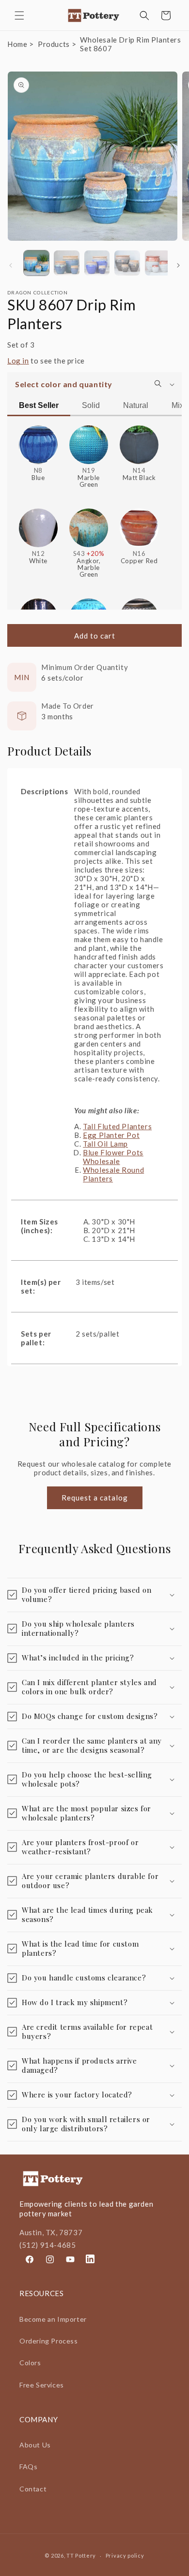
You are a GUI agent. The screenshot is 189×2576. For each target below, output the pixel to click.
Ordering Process (49, 2341)
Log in (18, 361)
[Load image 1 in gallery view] (36, 263)
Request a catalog (95, 1498)
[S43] (89, 524)
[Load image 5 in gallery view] (157, 263)
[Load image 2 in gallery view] (66, 263)
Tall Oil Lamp (105, 1144)
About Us (35, 2445)
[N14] (139, 441)
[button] (19, 15)
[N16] (139, 524)
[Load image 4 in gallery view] (127, 263)
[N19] (89, 441)
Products (54, 44)
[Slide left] (11, 265)
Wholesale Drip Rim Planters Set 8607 (130, 44)
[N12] (38, 524)
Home (17, 44)
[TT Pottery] (94, 15)
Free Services (42, 2385)
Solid (91, 405)
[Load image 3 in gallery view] (97, 263)
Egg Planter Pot (111, 1135)
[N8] (38, 441)
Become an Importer (53, 2319)
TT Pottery (81, 2555)
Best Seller (39, 405)
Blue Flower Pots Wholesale (113, 1157)
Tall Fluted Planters (117, 1126)
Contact (33, 2489)
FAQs (28, 2467)
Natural (136, 405)
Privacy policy (125, 2555)
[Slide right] (178, 265)
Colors (30, 2363)
